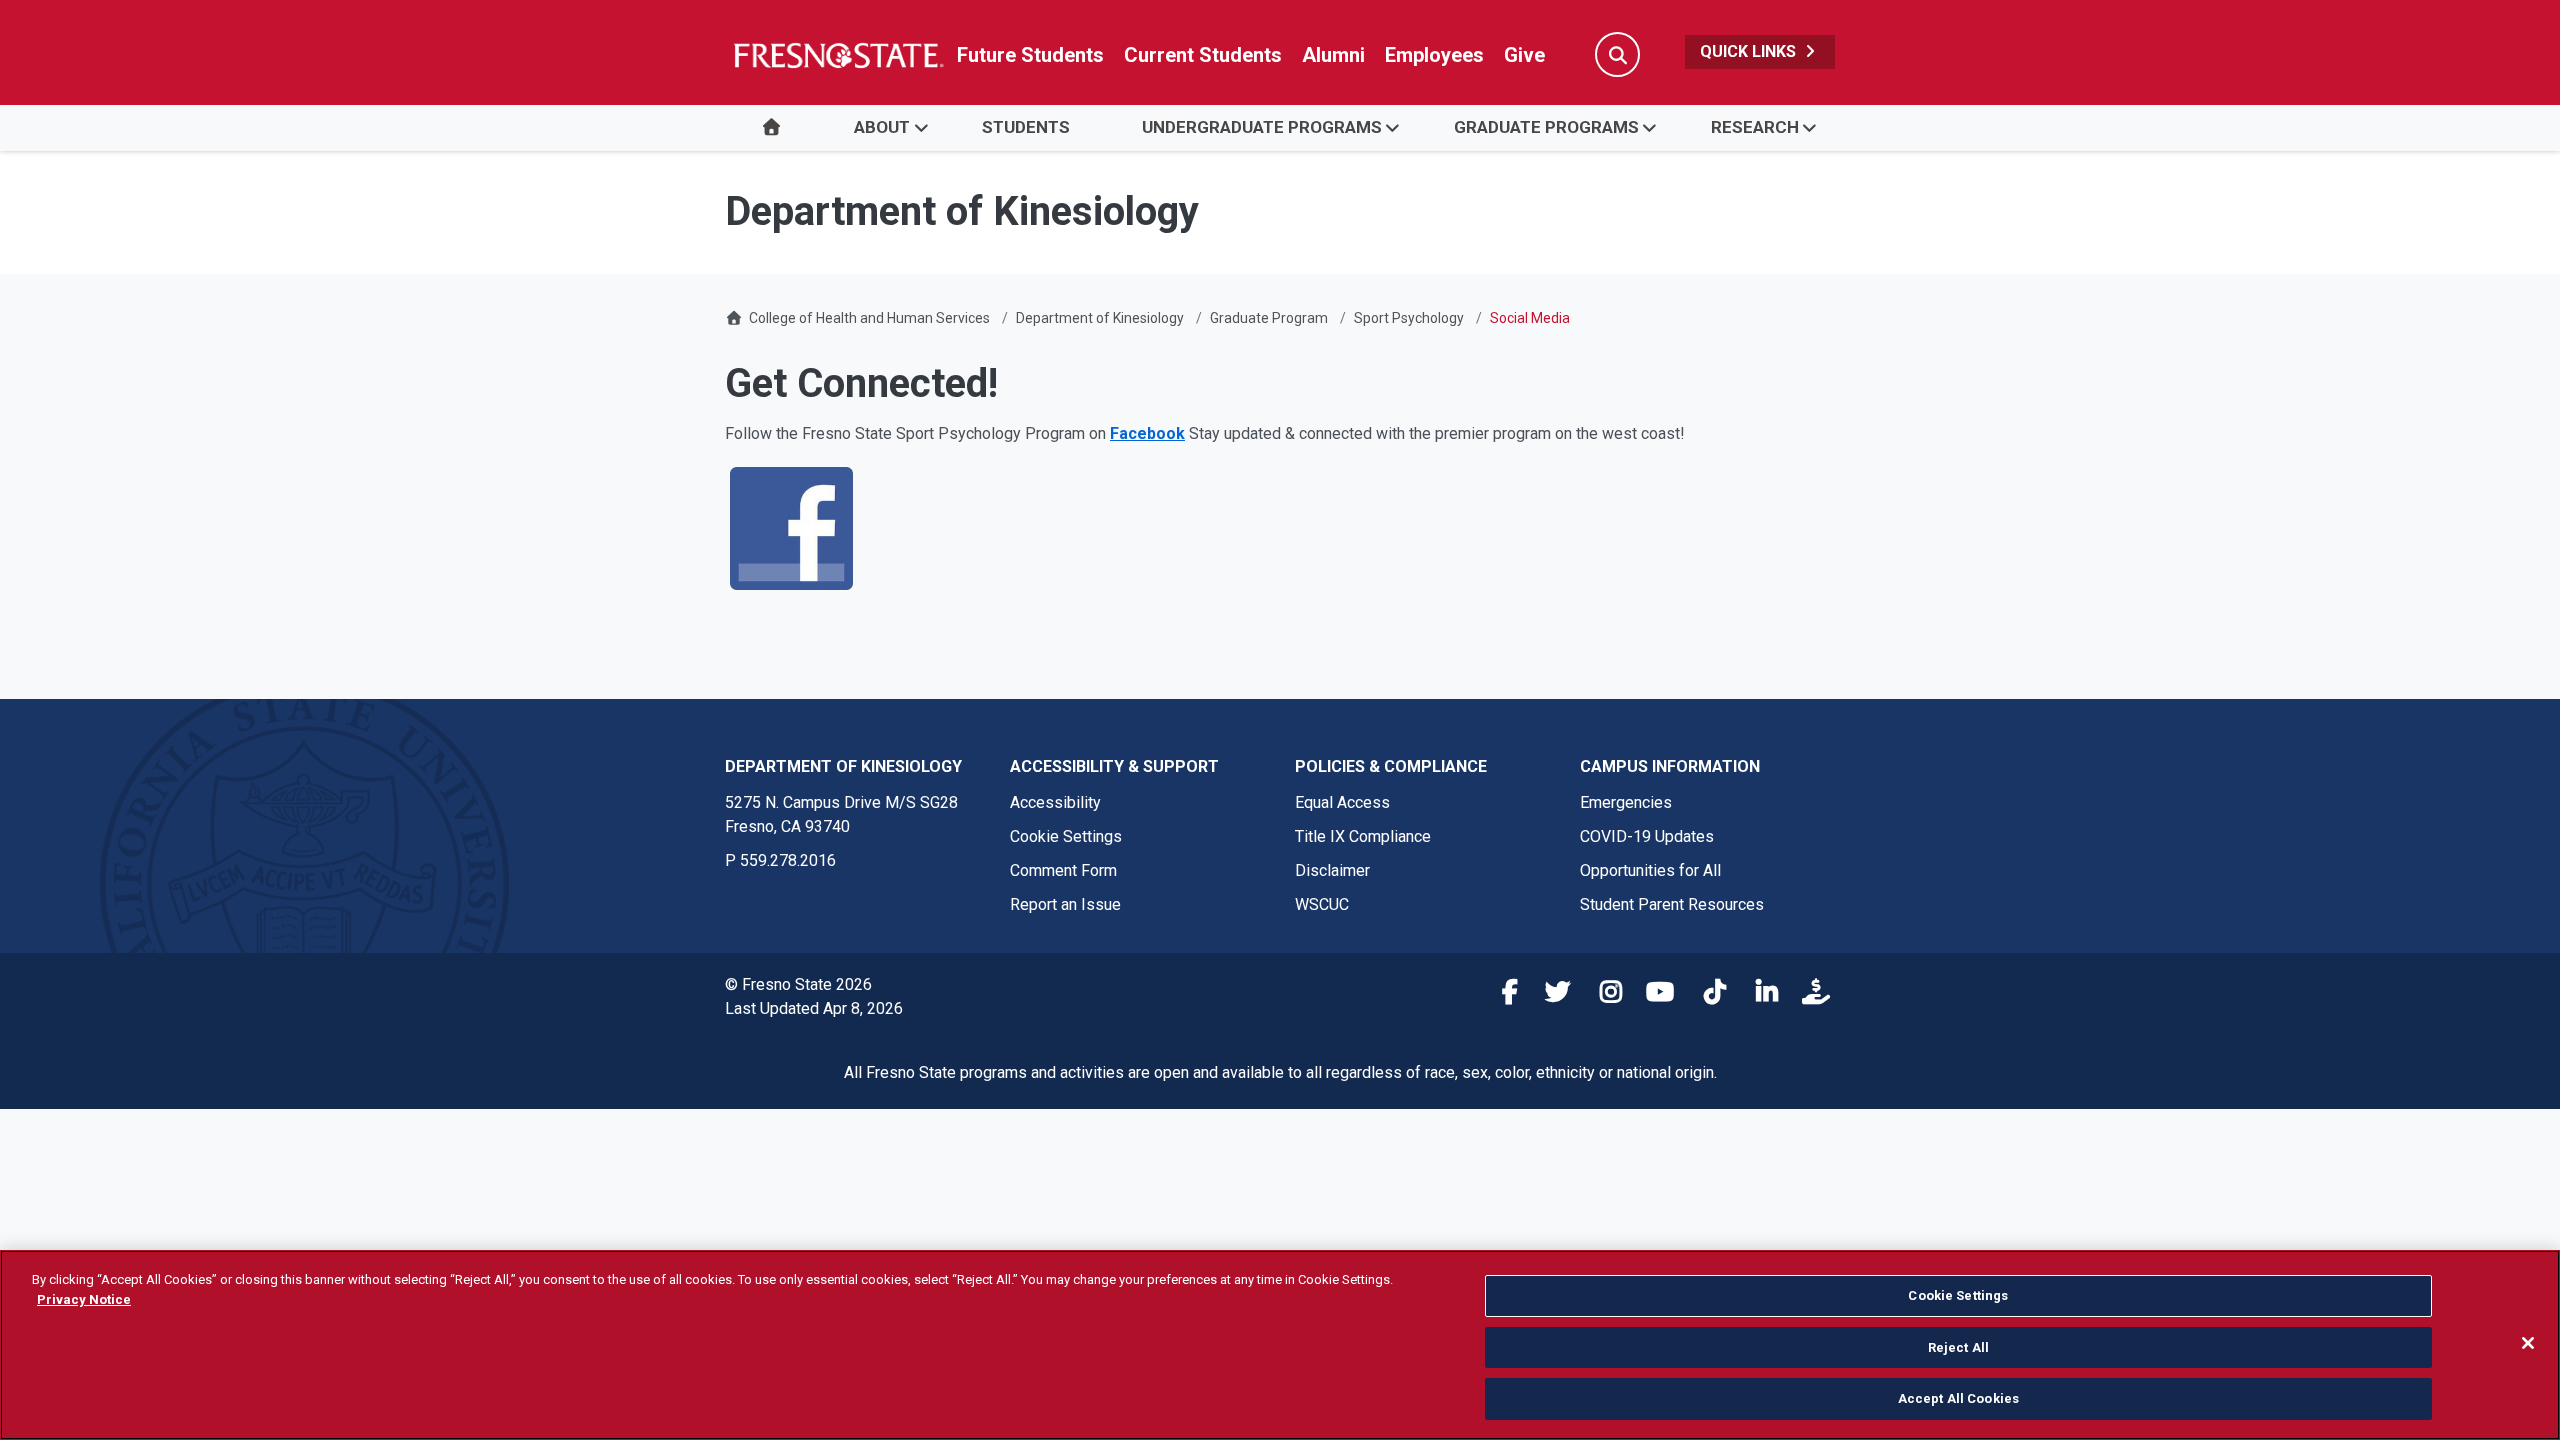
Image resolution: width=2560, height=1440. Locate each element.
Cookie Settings (1066, 836)
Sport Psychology (1409, 318)
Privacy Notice (84, 1299)
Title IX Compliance (1363, 836)
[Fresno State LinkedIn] (1759, 995)
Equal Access (1342, 802)
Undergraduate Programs (1262, 127)
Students (1026, 127)
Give (1524, 55)
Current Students (1203, 55)
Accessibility (1055, 802)
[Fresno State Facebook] (1499, 995)
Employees (1434, 55)
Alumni (1333, 55)
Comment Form (1063, 870)
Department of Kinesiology (1100, 318)
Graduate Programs (1546, 127)
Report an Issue (1065, 904)
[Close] (2528, 1343)
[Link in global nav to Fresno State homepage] (837, 55)
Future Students (1030, 55)
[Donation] (1811, 995)
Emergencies (1626, 802)
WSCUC (1322, 904)
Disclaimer (1332, 870)
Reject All (1958, 1347)
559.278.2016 (788, 860)
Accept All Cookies (1958, 1398)
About (882, 127)
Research (1755, 127)
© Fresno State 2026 (798, 984)
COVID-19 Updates (1647, 836)
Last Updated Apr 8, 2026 (814, 1008)
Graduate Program (1269, 318)
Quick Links (1750, 51)
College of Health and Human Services (869, 318)
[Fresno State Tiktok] (1707, 995)
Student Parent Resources (1672, 904)
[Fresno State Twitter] (1551, 995)
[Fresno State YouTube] (1655, 995)
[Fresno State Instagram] (1603, 995)
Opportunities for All (1650, 870)
